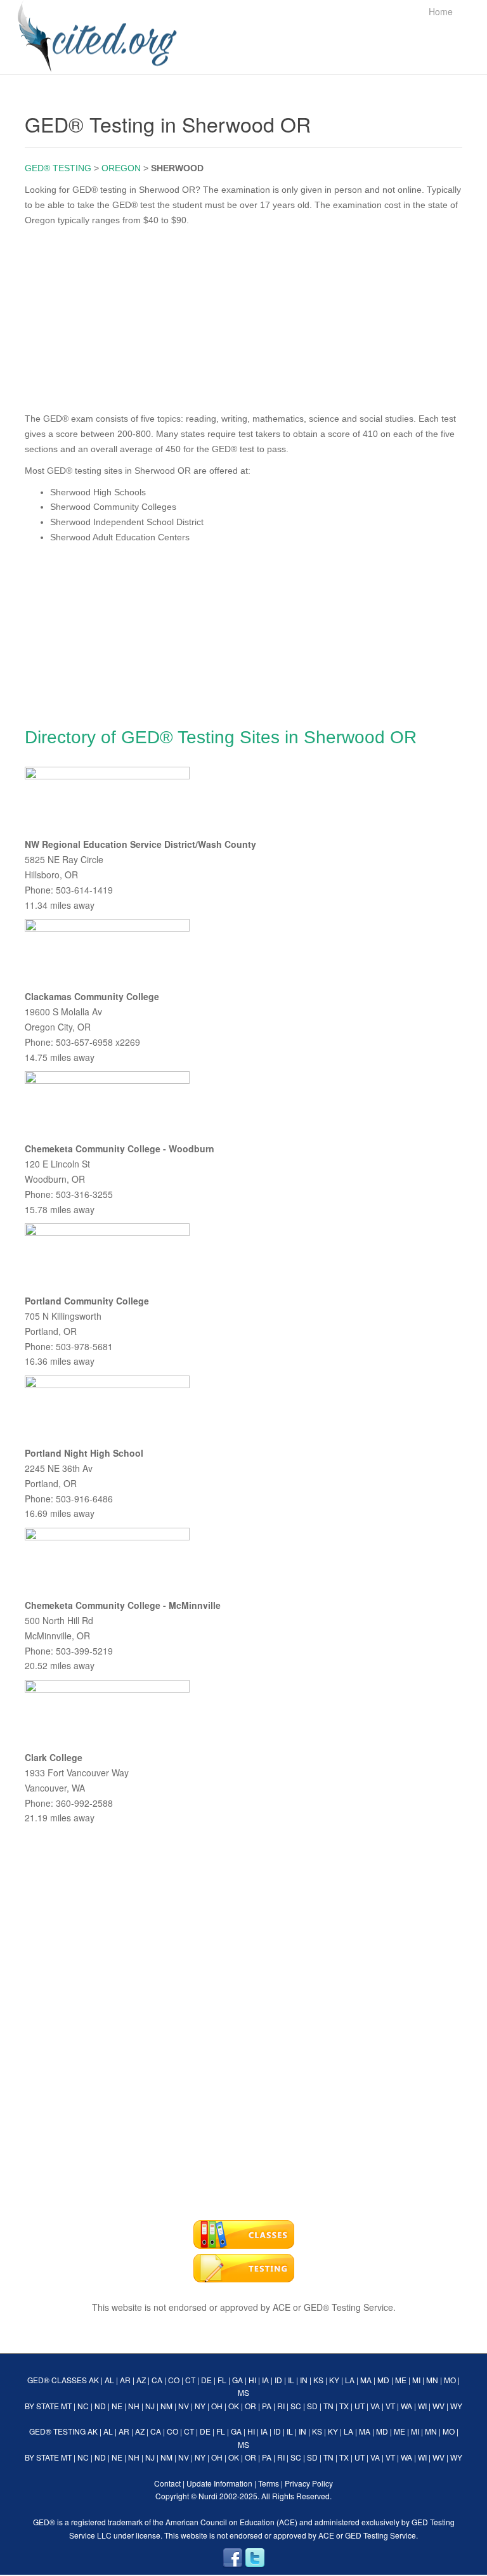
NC (83, 2406)
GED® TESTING (58, 168)
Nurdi (208, 2496)
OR (250, 2406)
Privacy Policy (309, 2483)
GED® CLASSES (57, 2380)
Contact (167, 2483)
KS (318, 2380)
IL (291, 2380)
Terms (269, 2483)
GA (237, 2380)
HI (252, 2380)
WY (456, 2406)
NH (134, 2406)
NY (200, 2406)
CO (174, 2380)
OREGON (121, 168)
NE (117, 2406)
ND (100, 2406)
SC (296, 2406)
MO (450, 2380)
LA (350, 2380)
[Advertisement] (243, 316)
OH (217, 2406)
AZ (141, 2380)
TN (328, 2406)
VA (375, 2406)
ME (401, 2380)
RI (281, 2406)
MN (432, 2380)
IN (304, 2380)
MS (243, 2392)
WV (438, 2406)
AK (94, 2380)
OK (234, 2406)
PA (267, 2406)
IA (265, 2380)
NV (184, 2406)
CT (190, 2380)
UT (360, 2406)
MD (383, 2380)
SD (312, 2406)
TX (344, 2406)
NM (166, 2406)
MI (416, 2380)
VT (390, 2406)
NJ (150, 2406)
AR (125, 2380)
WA (406, 2406)
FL (222, 2380)
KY (334, 2380)
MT (66, 2406)
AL (109, 2380)
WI (422, 2406)
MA (366, 2380)
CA (157, 2380)
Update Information (219, 2483)
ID (278, 2380)
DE (206, 2380)
